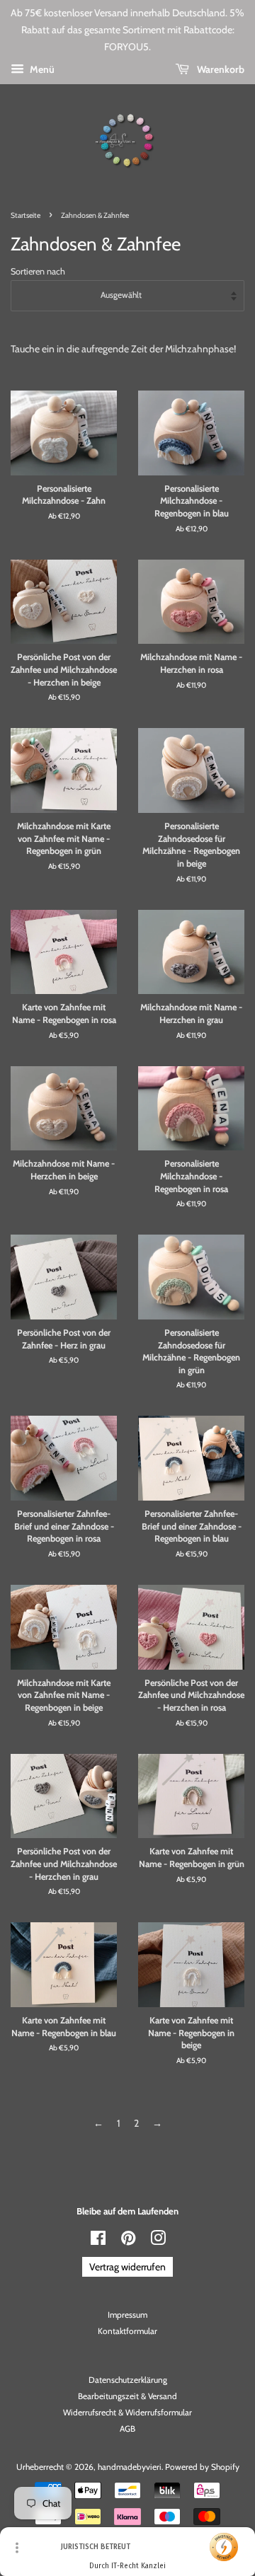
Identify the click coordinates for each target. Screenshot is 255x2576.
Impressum (127, 2315)
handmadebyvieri (130, 2467)
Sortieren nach (38, 271)
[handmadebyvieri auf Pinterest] (128, 2241)
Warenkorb (220, 69)
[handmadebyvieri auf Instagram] (158, 2241)
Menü (41, 69)
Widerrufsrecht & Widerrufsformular (127, 2413)
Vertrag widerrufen (127, 2267)
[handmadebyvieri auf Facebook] (98, 2241)
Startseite (25, 215)
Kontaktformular (127, 2331)
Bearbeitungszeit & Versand (127, 2396)
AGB (127, 2429)
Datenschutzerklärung (128, 2380)
